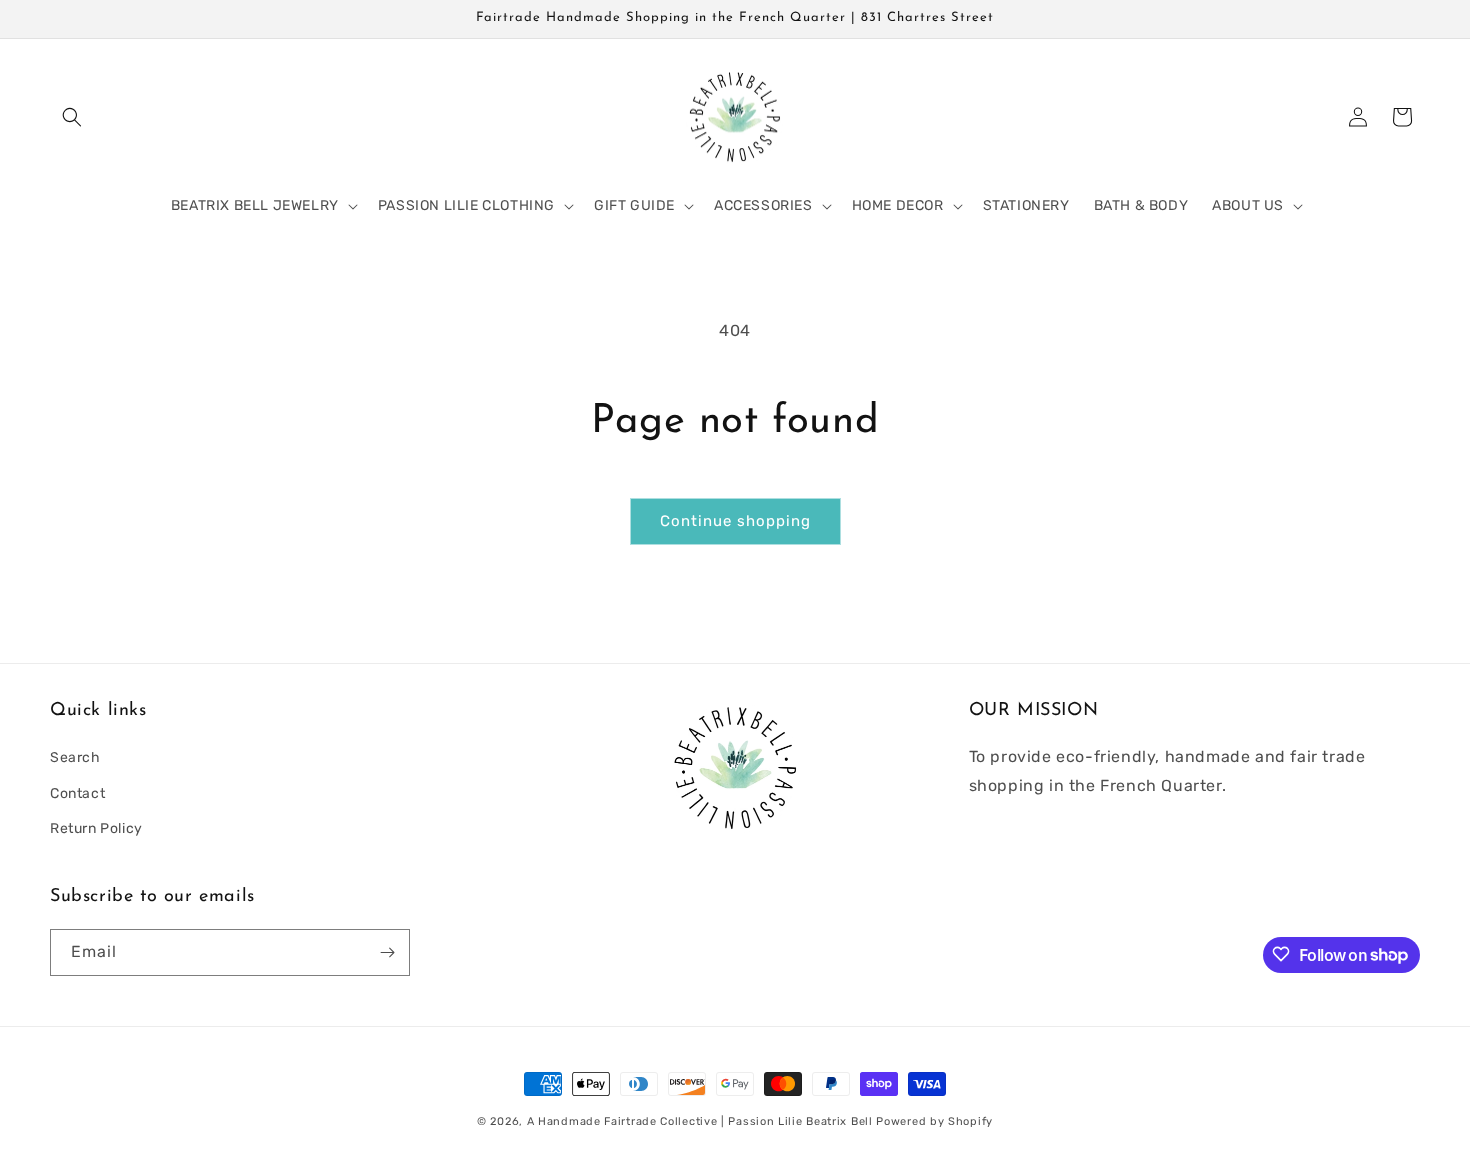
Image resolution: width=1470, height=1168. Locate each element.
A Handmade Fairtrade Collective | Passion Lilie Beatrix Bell (700, 1121)
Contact (77, 793)
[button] (72, 117)
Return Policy (96, 828)
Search (75, 758)
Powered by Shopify (934, 1121)
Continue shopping (735, 521)
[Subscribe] (387, 952)
